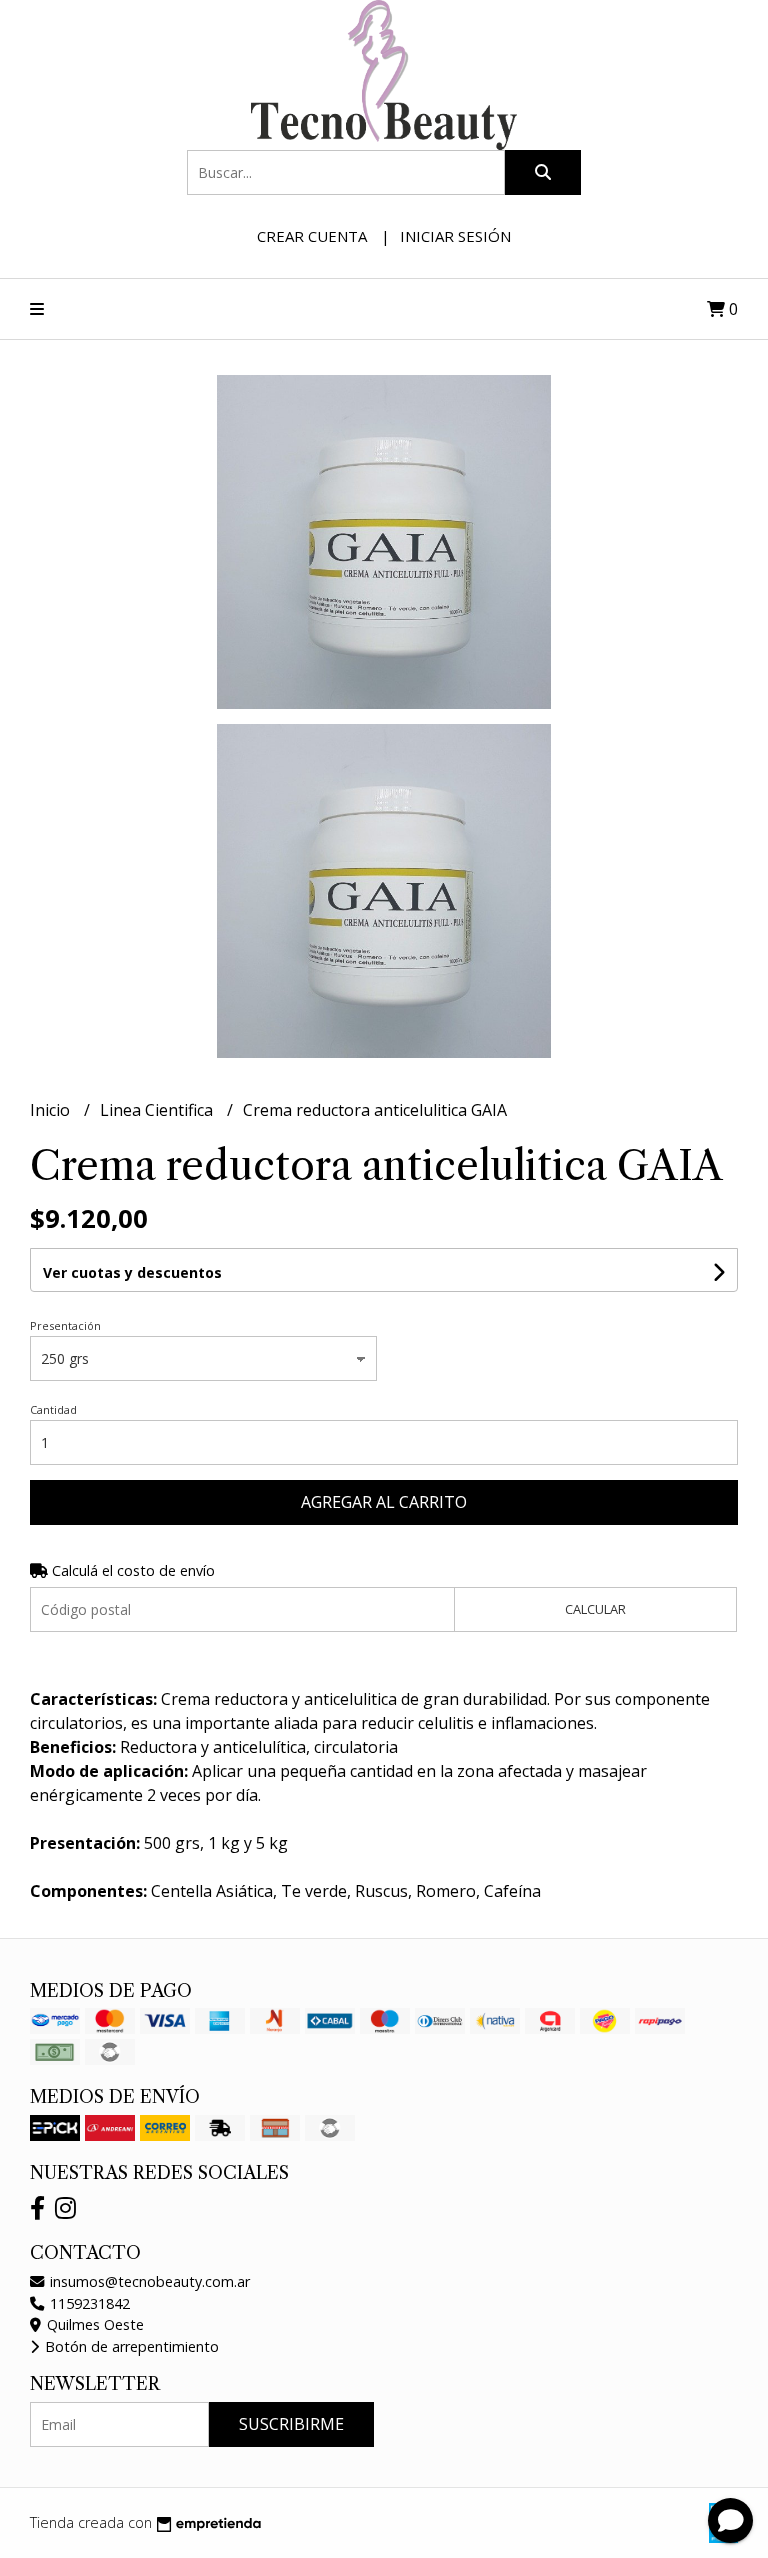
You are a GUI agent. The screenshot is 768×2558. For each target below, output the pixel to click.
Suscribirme (291, 2424)
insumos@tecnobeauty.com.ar (148, 2281)
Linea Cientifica (158, 1110)
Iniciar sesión (455, 236)
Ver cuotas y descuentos (132, 1272)
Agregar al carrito (384, 1502)
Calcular (595, 1609)
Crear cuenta (312, 236)
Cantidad (53, 1409)
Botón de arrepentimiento (130, 2346)
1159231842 (88, 2303)
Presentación (65, 1325)
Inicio (52, 1110)
